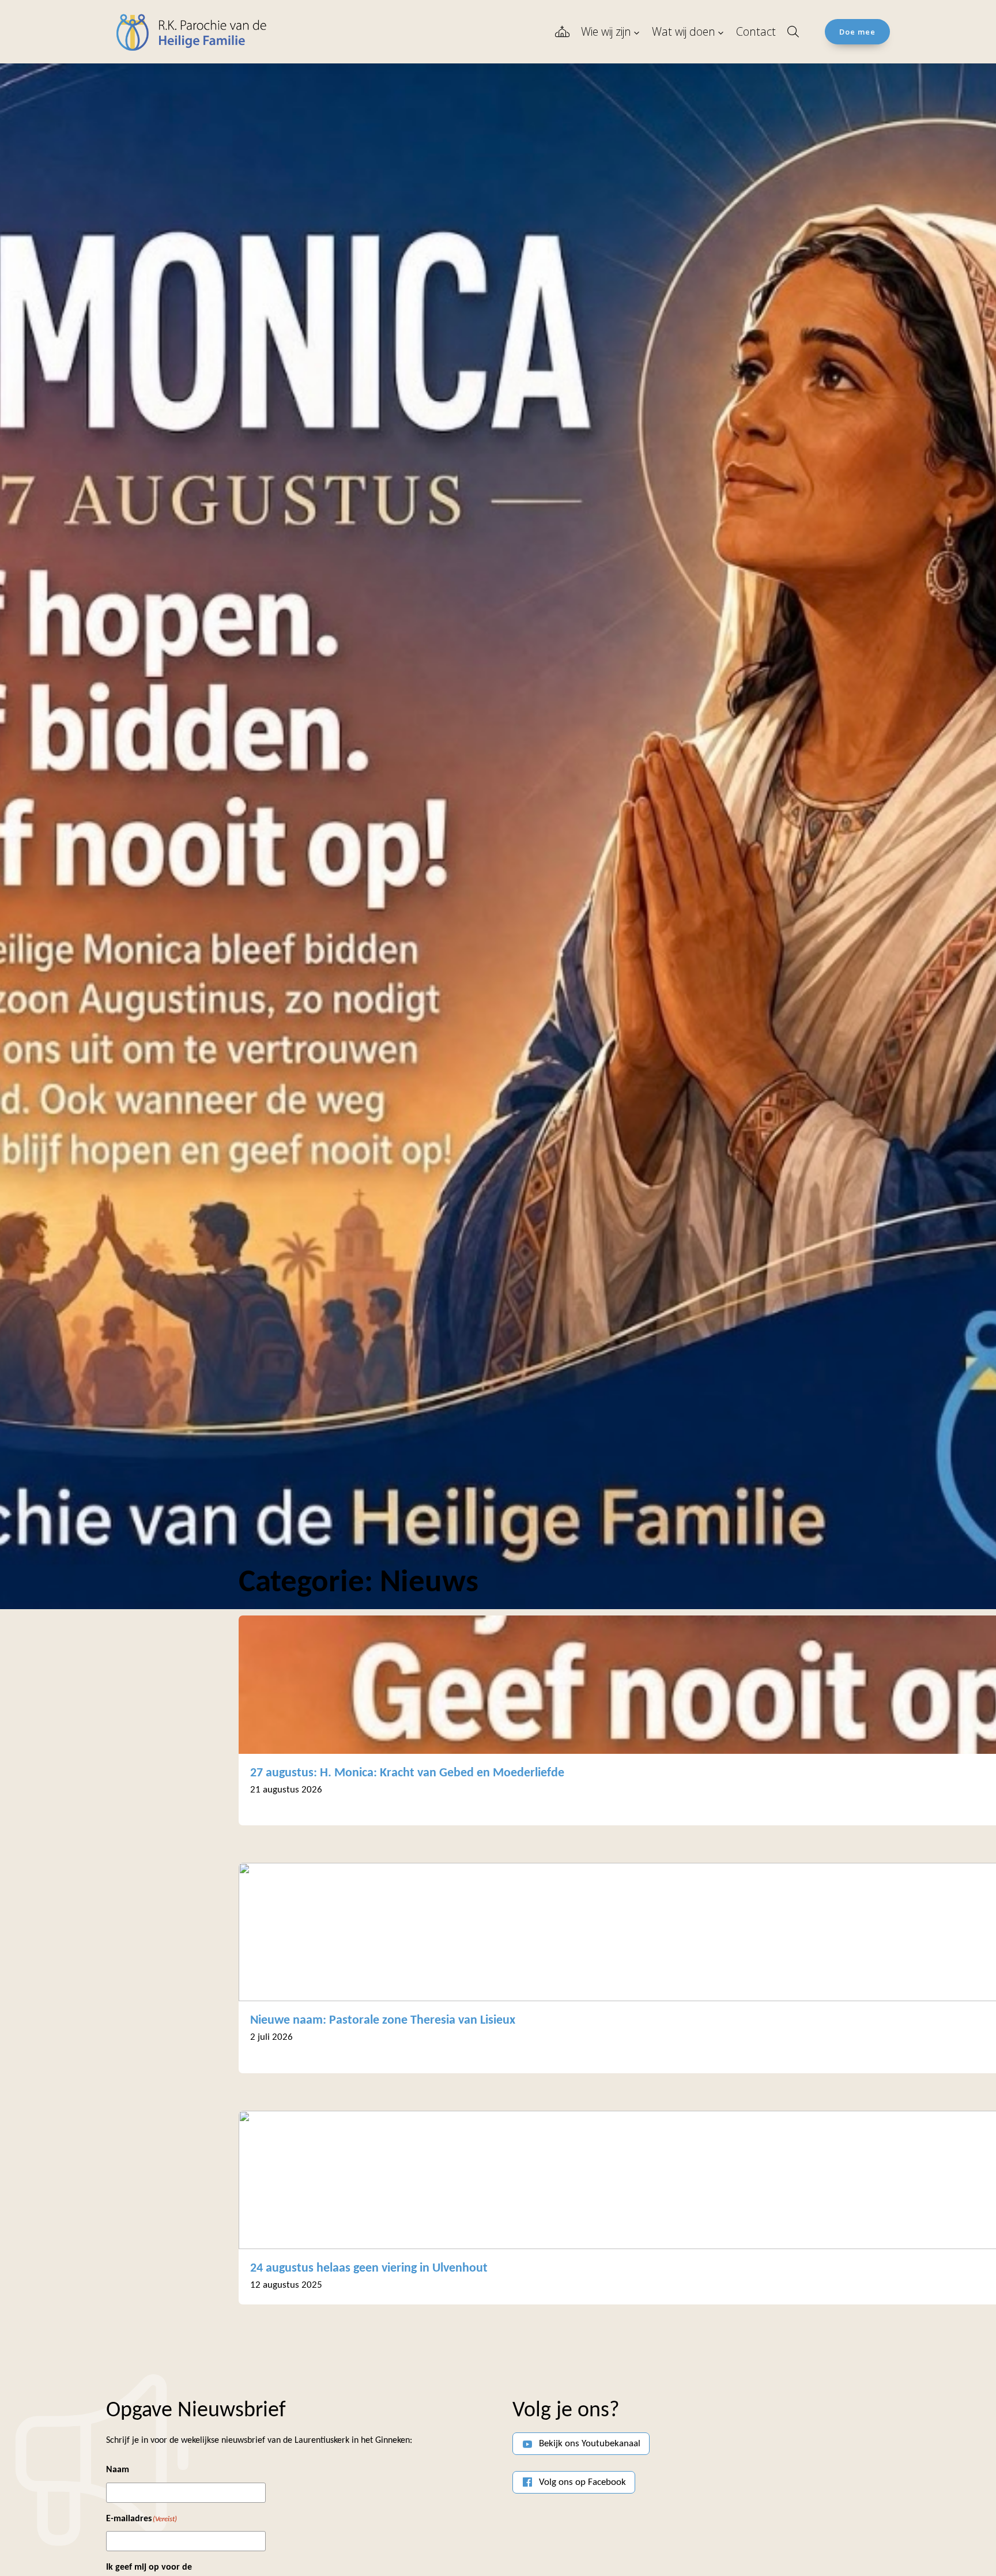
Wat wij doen (684, 31)
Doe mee (857, 32)
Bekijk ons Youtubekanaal (590, 2444)
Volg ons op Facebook (582, 2482)
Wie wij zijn (606, 31)
